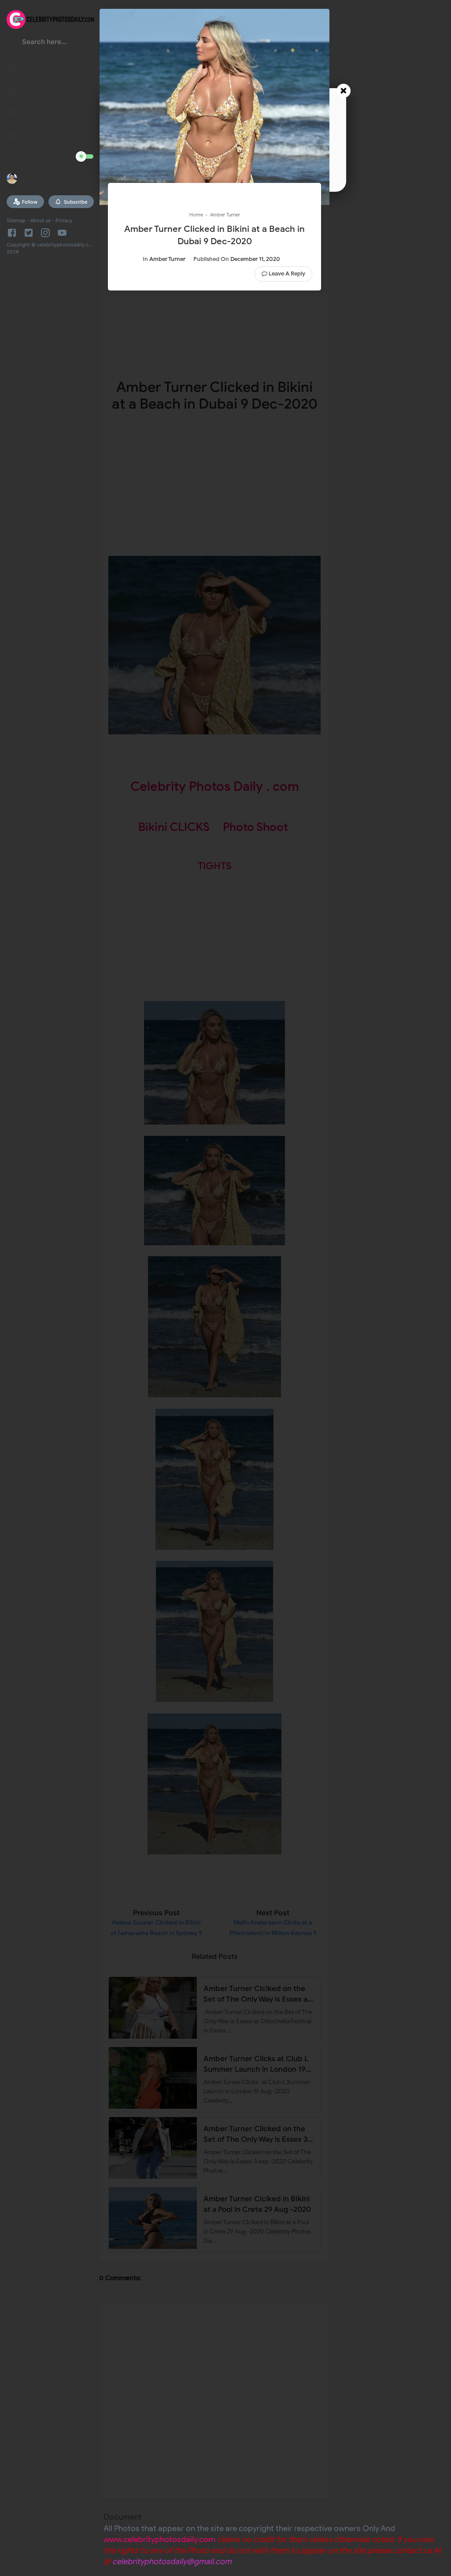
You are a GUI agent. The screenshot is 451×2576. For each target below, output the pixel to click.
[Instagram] (45, 233)
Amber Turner (167, 259)
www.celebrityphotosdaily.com (159, 2539)
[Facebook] (13, 233)
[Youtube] (62, 233)
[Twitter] (29, 233)
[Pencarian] (12, 45)
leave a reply (287, 274)
